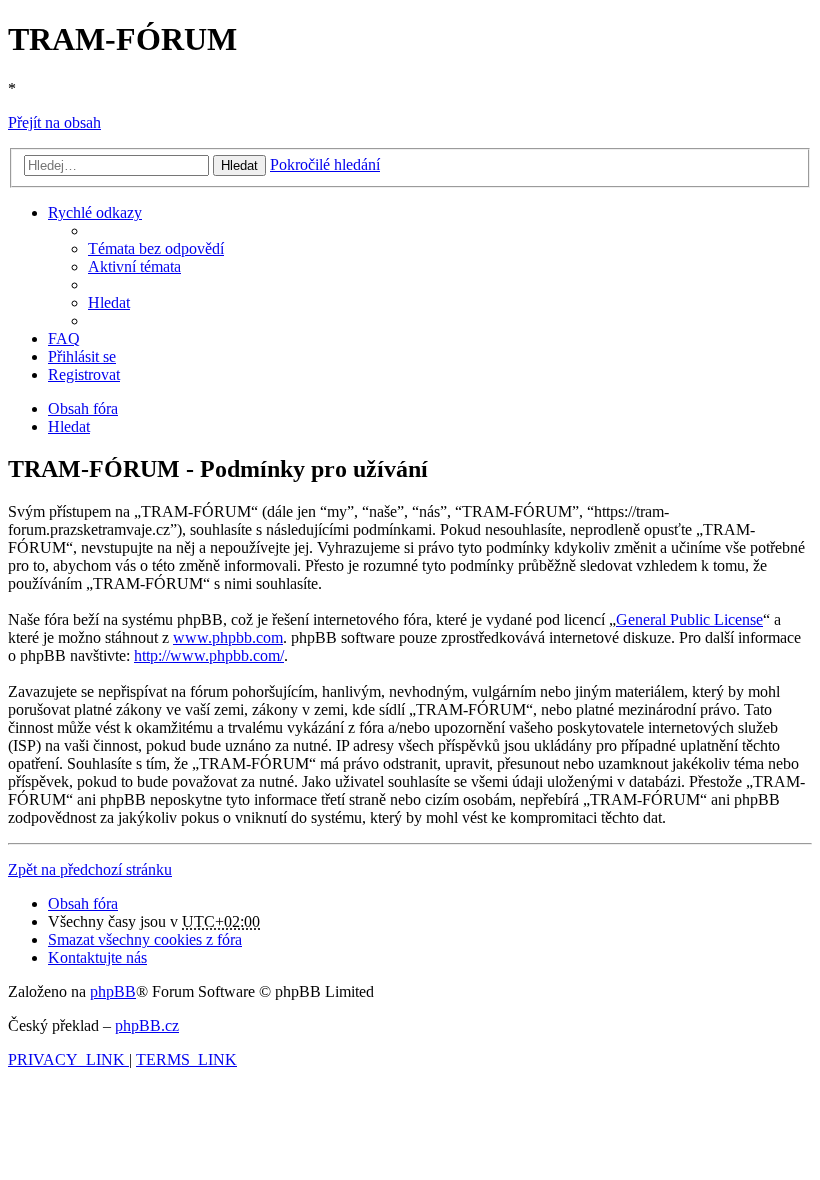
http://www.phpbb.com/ (209, 655)
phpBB (113, 991)
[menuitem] (156, 248)
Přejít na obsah (54, 122)
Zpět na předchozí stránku (90, 869)
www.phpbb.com (228, 637)
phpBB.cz (147, 1025)
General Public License (689, 619)
